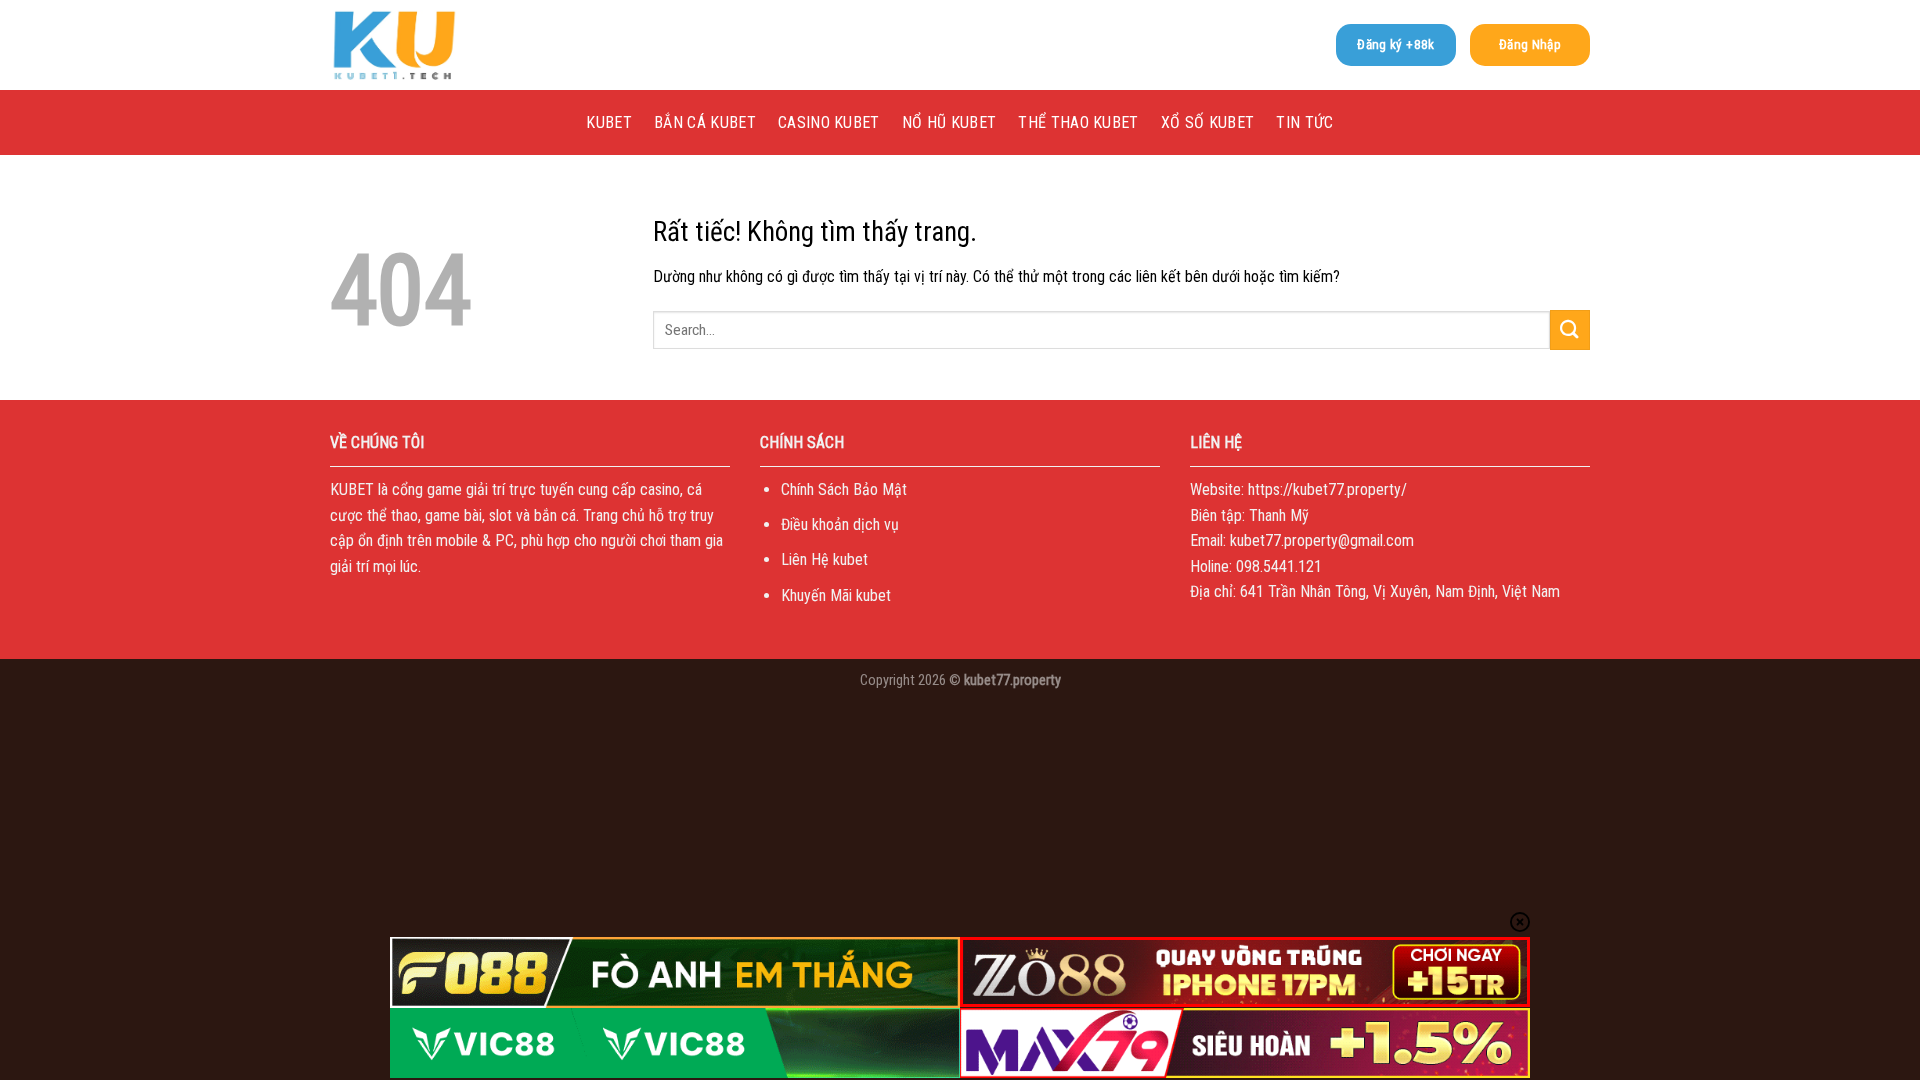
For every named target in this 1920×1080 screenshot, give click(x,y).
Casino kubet (829, 122)
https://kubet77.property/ (1327, 489)
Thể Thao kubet (1078, 122)
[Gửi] (1570, 329)
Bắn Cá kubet (705, 122)
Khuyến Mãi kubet (836, 595)
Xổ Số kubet (1208, 122)
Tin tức (1304, 122)
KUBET (609, 122)
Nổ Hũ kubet (949, 122)
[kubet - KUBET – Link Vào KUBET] (430, 45)
